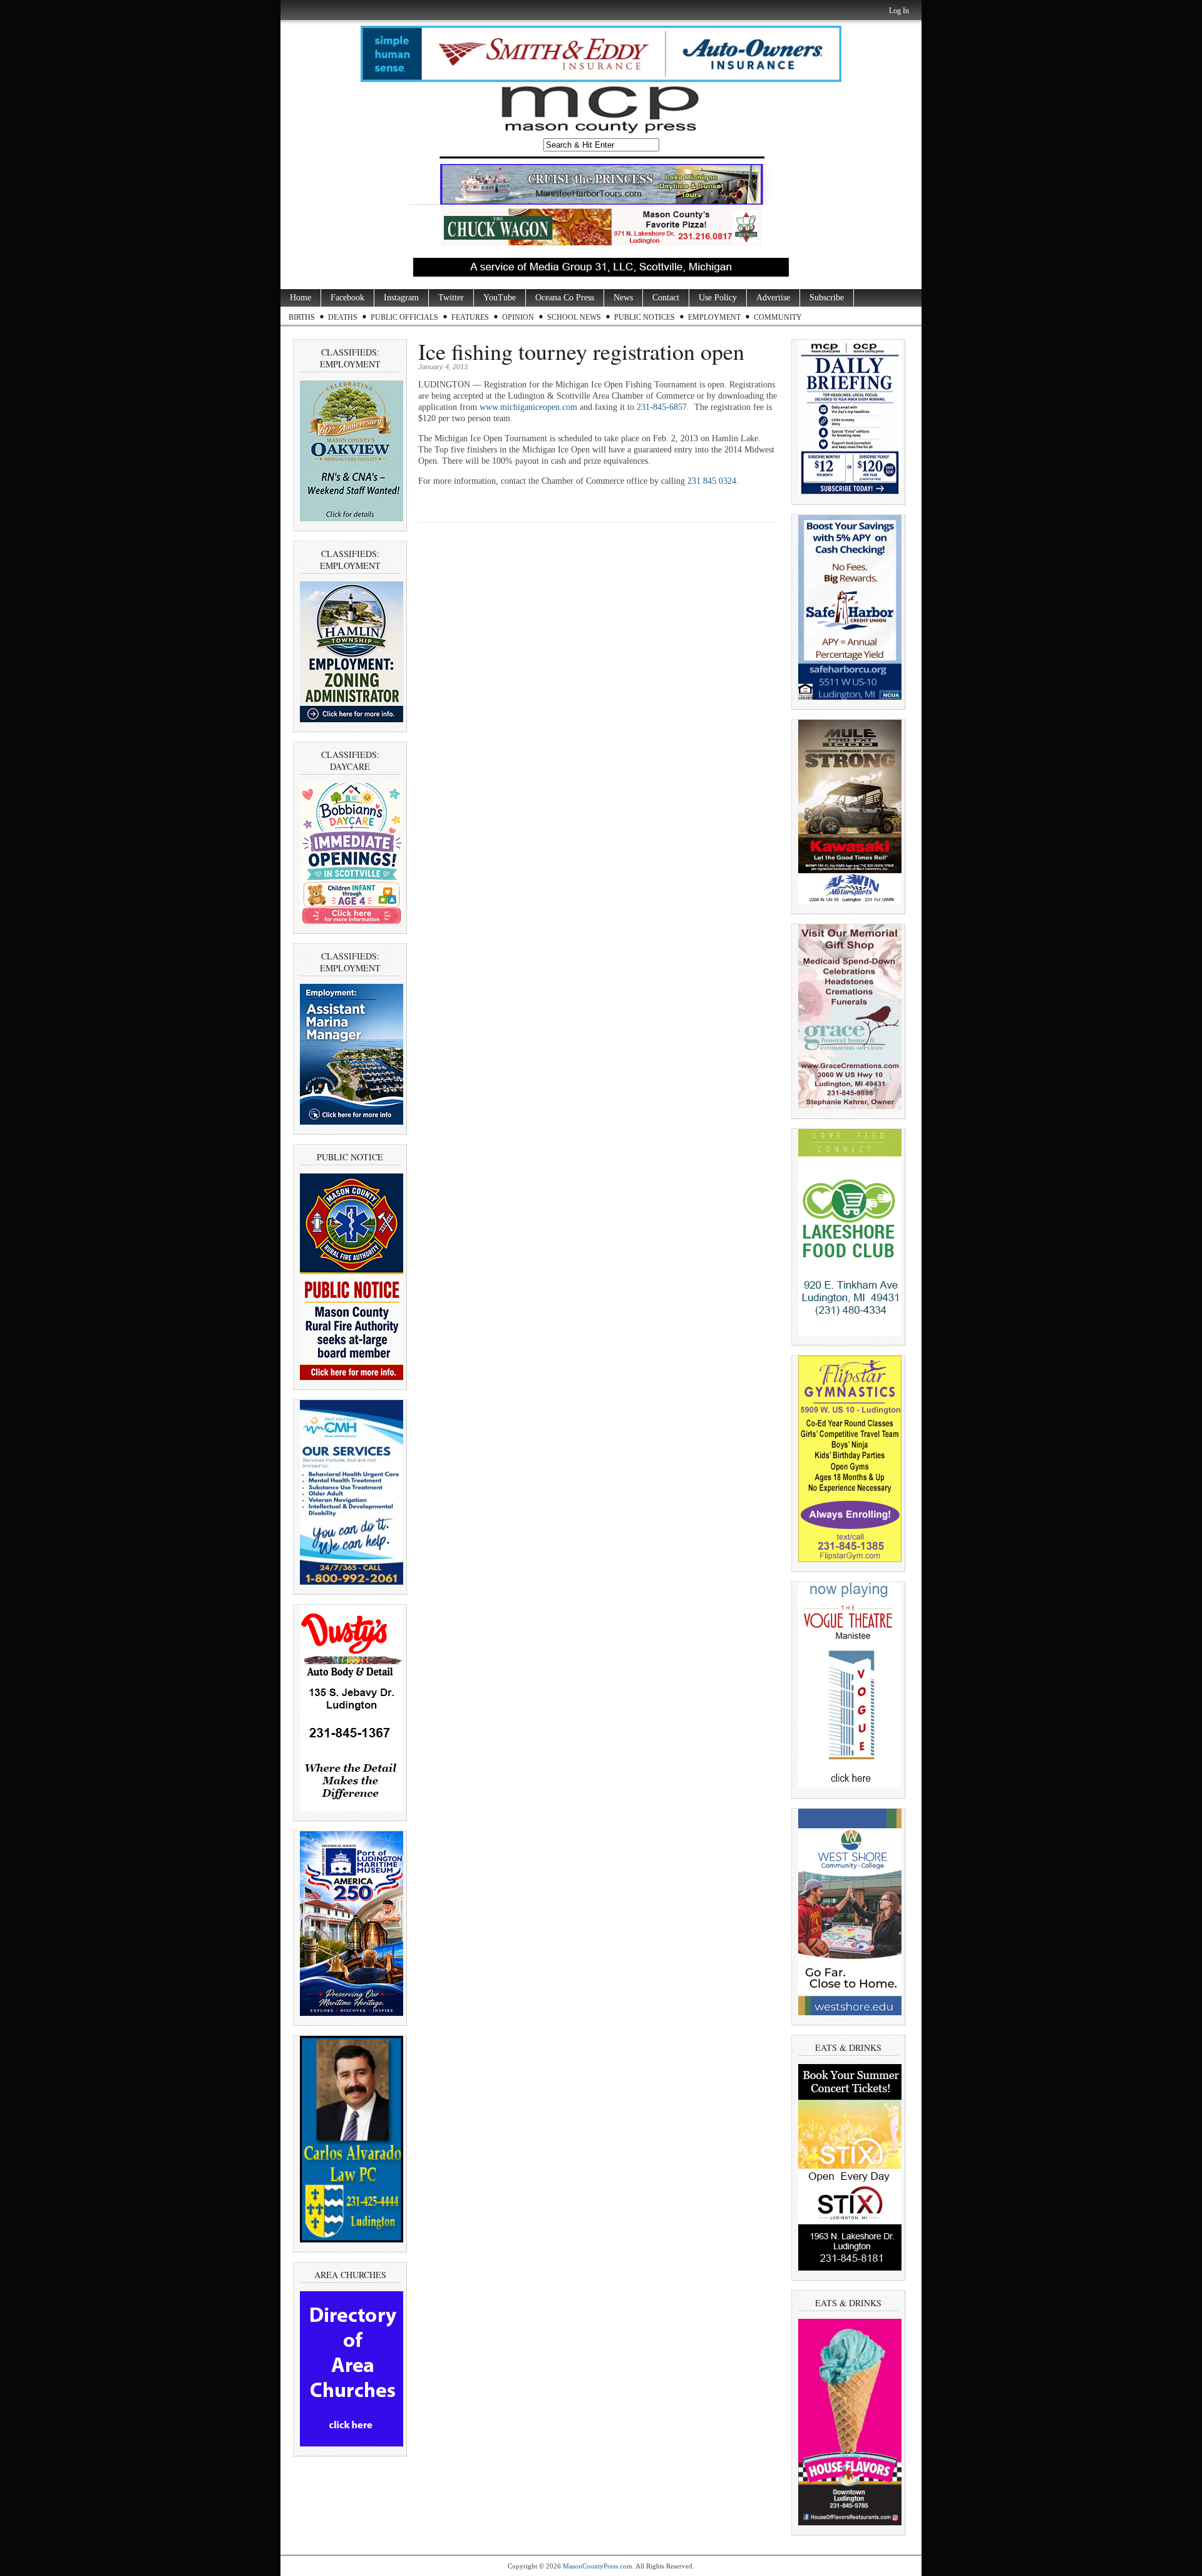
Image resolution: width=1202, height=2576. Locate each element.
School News (574, 317)
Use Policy (718, 298)
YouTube (500, 298)
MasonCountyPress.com (598, 2566)
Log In (899, 11)
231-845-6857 (662, 407)
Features (470, 317)
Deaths (343, 317)
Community (778, 317)
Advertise (773, 298)
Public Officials (404, 317)
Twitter (451, 298)
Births (302, 317)
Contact (666, 298)
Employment (714, 317)
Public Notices (645, 317)
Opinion (518, 317)
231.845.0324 (712, 481)
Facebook (347, 298)
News (623, 298)
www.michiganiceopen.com (528, 407)
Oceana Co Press (565, 298)
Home (300, 298)
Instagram (401, 298)
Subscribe (827, 298)
